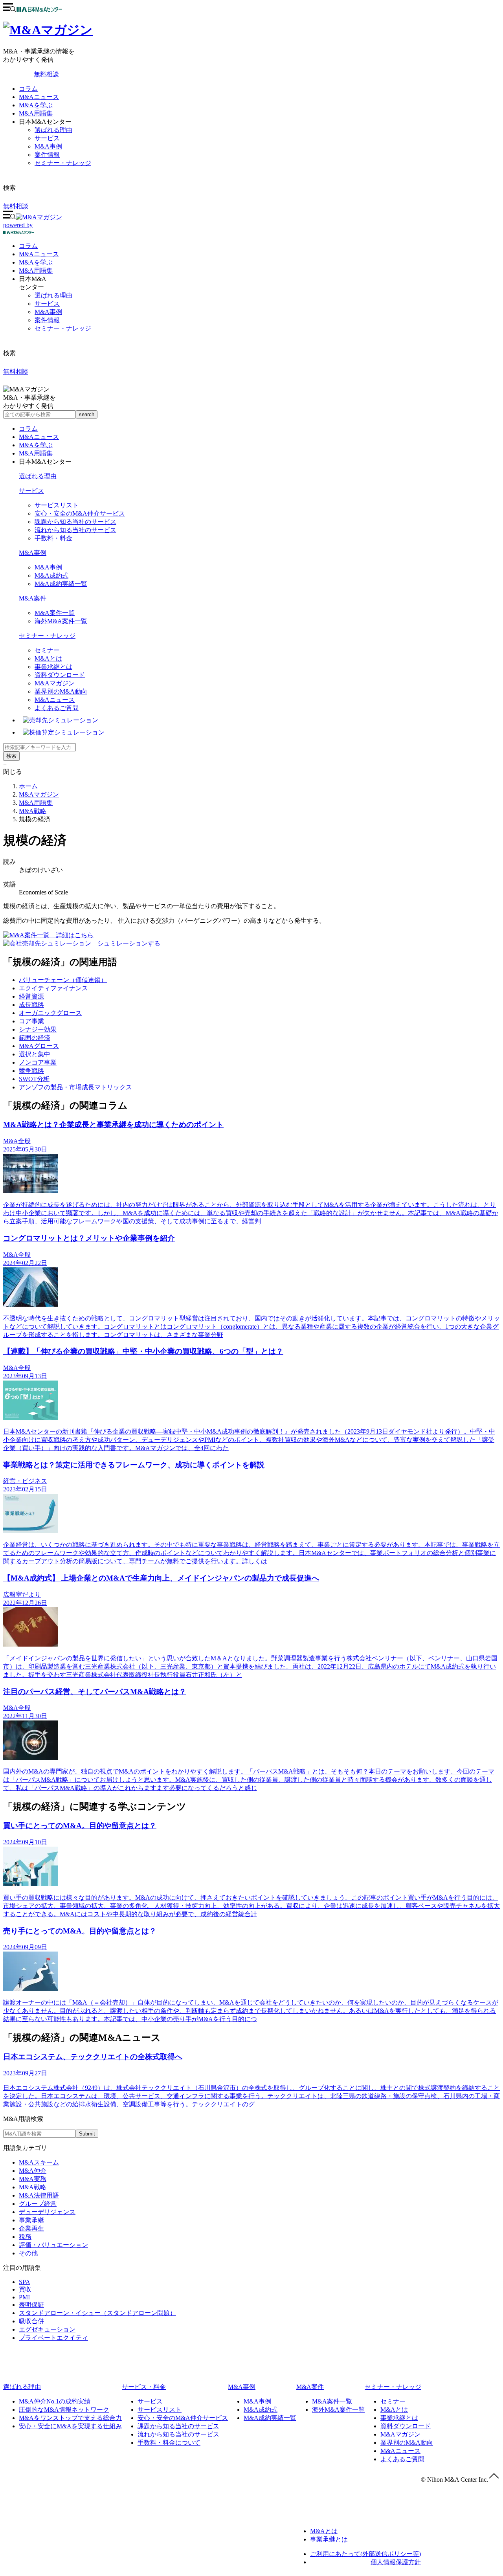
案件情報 (47, 155)
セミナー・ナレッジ (63, 163)
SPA (25, 2282)
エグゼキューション (47, 2329)
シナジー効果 (38, 1029)
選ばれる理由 (53, 130)
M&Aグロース (39, 1046)
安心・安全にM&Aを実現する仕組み (70, 2426)
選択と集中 (35, 1054)
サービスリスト (57, 505)
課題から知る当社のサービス (75, 522)
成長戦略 (31, 1005)
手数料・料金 (53, 538)
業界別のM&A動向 (61, 691)
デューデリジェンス (47, 2212)
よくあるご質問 (57, 708)
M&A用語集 (36, 113)
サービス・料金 (144, 2387)
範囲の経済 (35, 1038)
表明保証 (31, 2305)
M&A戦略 (33, 811)
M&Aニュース (39, 97)
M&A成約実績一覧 (61, 584)
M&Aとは (48, 658)
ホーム (28, 786)
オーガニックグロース (50, 1013)
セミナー (47, 650)
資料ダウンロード (60, 675)
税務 (25, 2237)
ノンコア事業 (38, 1062)
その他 (28, 2253)
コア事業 (31, 1021)
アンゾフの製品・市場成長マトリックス (75, 1087)
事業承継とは (53, 667)
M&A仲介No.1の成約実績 (55, 2401)
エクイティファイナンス (53, 988)
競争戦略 (31, 1071)
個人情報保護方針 (396, 2562)
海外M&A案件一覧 (61, 621)
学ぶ (36, 262)
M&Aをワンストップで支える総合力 (70, 2418)
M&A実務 (33, 2179)
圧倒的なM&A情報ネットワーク (64, 2410)
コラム (28, 89)
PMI (24, 2297)
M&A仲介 (33, 2171)
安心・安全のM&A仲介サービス (80, 513)
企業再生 (31, 2228)
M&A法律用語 (39, 2195)
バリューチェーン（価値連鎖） (63, 980)
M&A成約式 (51, 576)
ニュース (39, 254)
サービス (47, 138)
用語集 (36, 271)
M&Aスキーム (39, 2162)
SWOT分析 (34, 1079)
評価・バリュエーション (53, 2245)
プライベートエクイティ (53, 2338)
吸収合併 (31, 2321)
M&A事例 (48, 146)
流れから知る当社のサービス (75, 530)
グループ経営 (38, 2204)
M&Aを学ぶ (36, 105)
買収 (25, 2289)
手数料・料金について (169, 2443)
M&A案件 (33, 598)
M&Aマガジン (55, 683)
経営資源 (31, 996)
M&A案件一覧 (55, 613)
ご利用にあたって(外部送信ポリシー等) (365, 2554)
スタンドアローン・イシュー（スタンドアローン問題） (97, 2313)
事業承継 (31, 2220)
